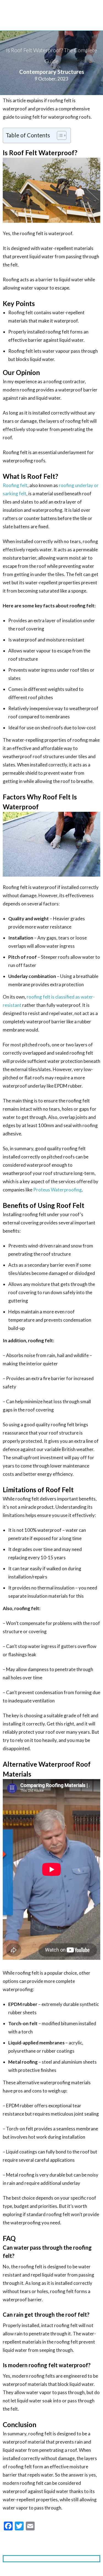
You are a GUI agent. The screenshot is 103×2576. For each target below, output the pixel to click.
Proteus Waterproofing (58, 1190)
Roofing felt (15, 485)
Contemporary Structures (52, 72)
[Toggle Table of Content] (59, 135)
